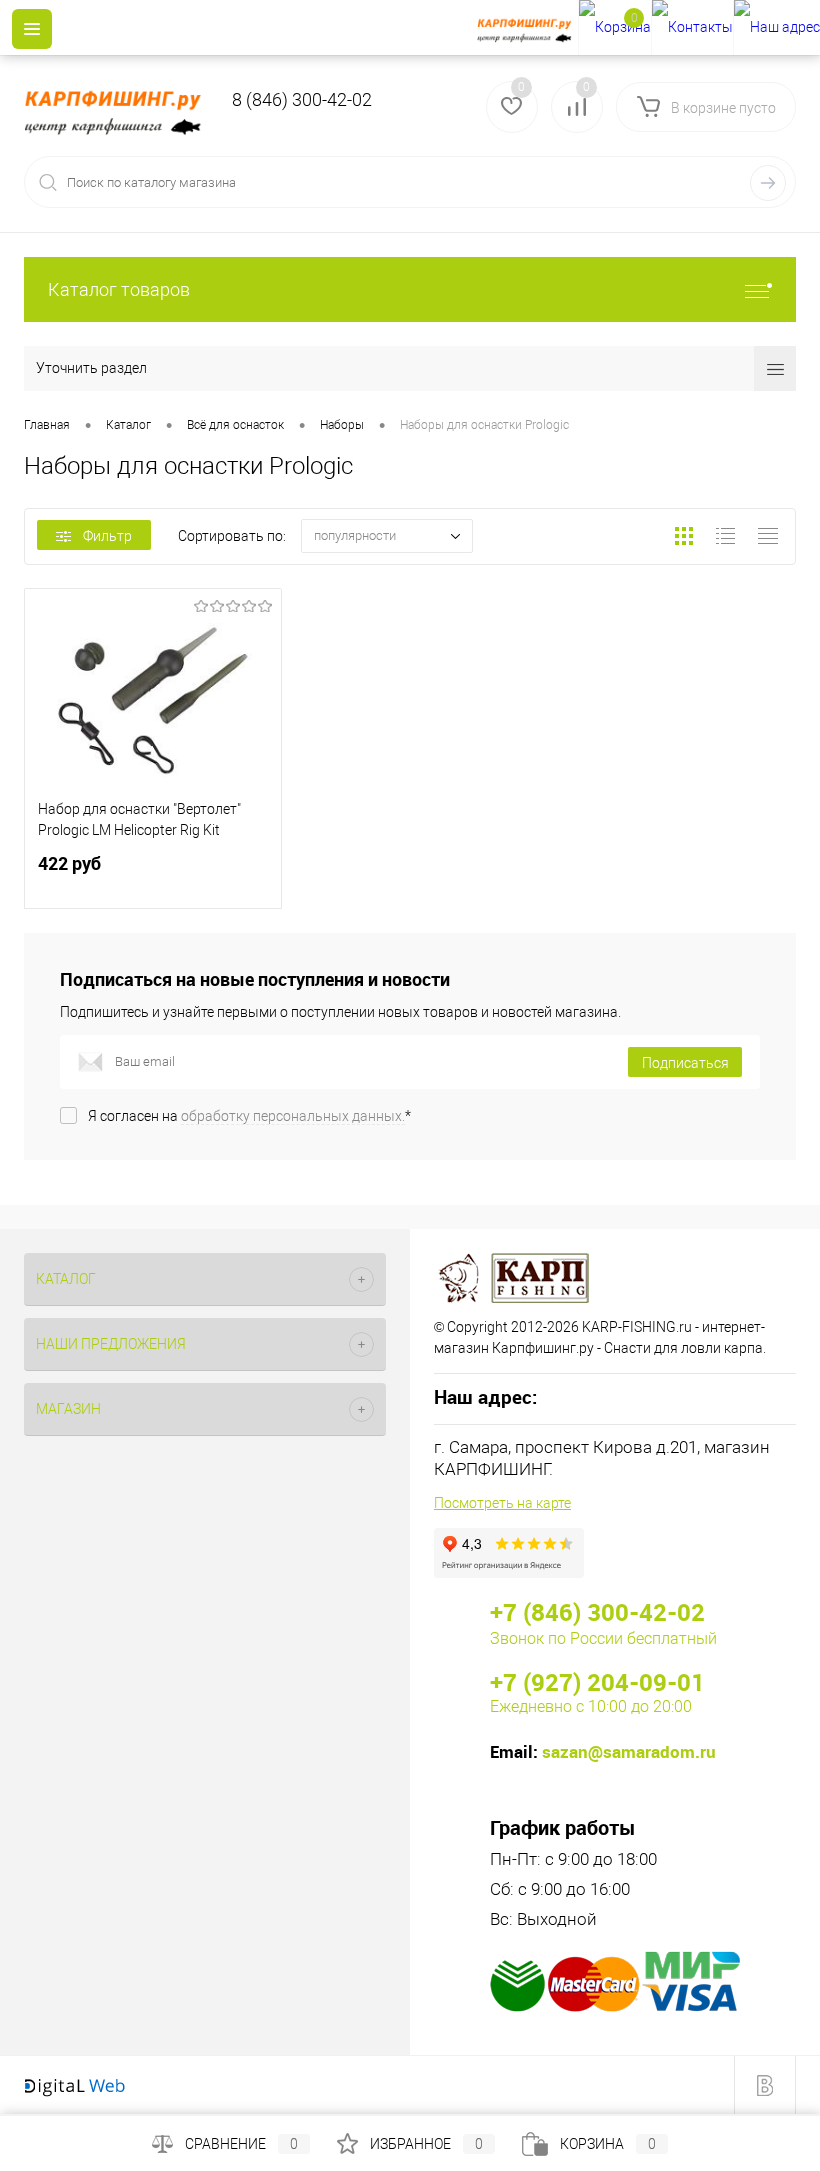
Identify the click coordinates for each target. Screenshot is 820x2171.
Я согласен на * (249, 1116)
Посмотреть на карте (502, 1503)
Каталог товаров (119, 289)
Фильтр (107, 536)
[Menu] (32, 29)
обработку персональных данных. (293, 1116)
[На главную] (527, 28)
